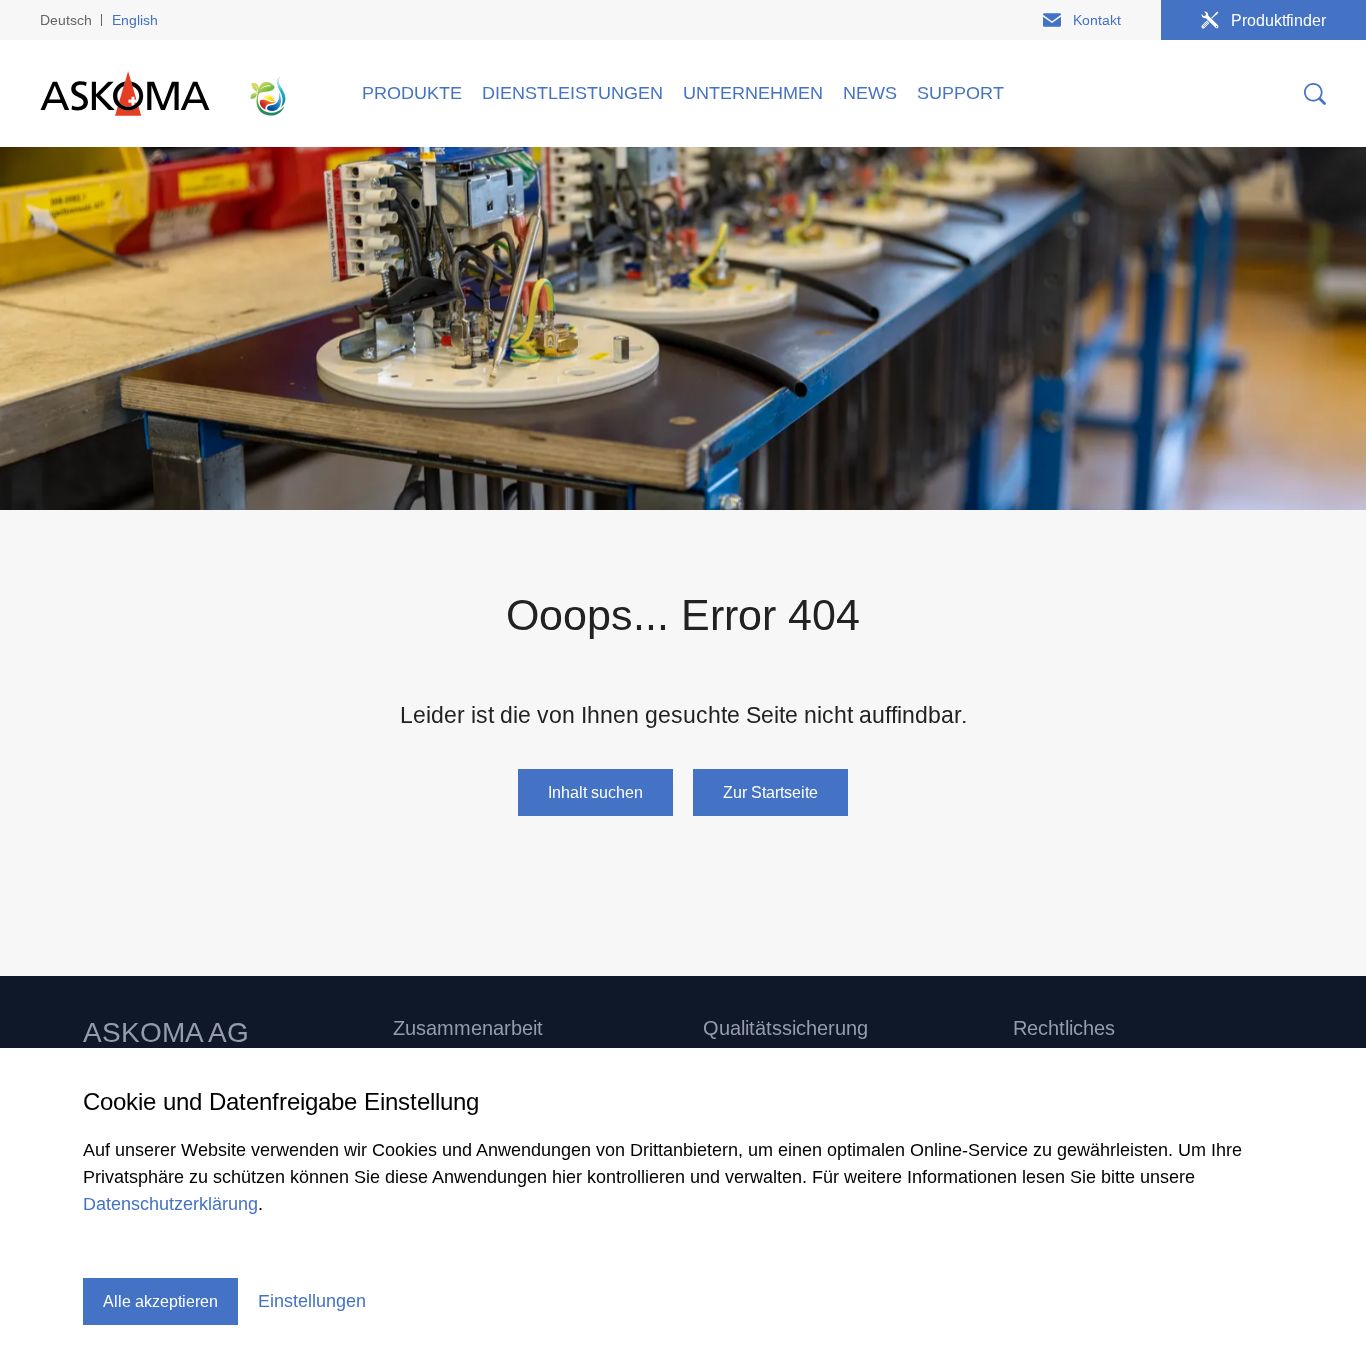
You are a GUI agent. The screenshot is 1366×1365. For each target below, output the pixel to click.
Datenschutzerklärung (170, 1204)
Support (960, 93)
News (870, 93)
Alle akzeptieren (160, 1301)
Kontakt (1097, 20)
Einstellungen (312, 1301)
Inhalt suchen (595, 792)
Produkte (412, 93)
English (135, 20)
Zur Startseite (770, 792)
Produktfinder (1278, 20)
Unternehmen (753, 93)
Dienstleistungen (572, 93)
